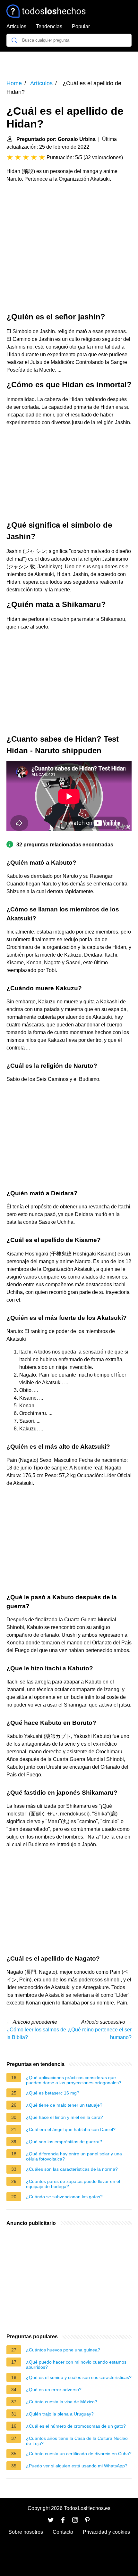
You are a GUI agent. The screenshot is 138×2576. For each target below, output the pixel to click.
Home (14, 83)
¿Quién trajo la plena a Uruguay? (60, 2414)
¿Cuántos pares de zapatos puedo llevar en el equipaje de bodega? (73, 2184)
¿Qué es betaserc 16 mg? (53, 2093)
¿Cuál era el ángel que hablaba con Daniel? (71, 2129)
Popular (81, 26)
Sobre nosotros (26, 2532)
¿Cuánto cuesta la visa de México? (62, 2402)
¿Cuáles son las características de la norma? (72, 2169)
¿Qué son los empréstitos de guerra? (64, 2142)
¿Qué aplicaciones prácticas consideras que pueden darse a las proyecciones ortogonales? (74, 2080)
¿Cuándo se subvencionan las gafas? (64, 2197)
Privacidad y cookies (106, 2532)
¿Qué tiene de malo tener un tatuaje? (64, 2105)
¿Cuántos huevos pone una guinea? (63, 2350)
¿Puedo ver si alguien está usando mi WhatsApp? (77, 2466)
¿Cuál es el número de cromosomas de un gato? (76, 2426)
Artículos (16, 26)
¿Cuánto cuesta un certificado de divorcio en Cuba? (79, 2454)
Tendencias (49, 26)
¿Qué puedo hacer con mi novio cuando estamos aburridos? (76, 2365)
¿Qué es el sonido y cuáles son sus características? (79, 2377)
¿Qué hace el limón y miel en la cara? (65, 2117)
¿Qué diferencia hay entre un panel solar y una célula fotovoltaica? (74, 2156)
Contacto (63, 2532)
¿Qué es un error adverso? (54, 2390)
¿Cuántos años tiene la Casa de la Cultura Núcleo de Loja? (77, 2441)
